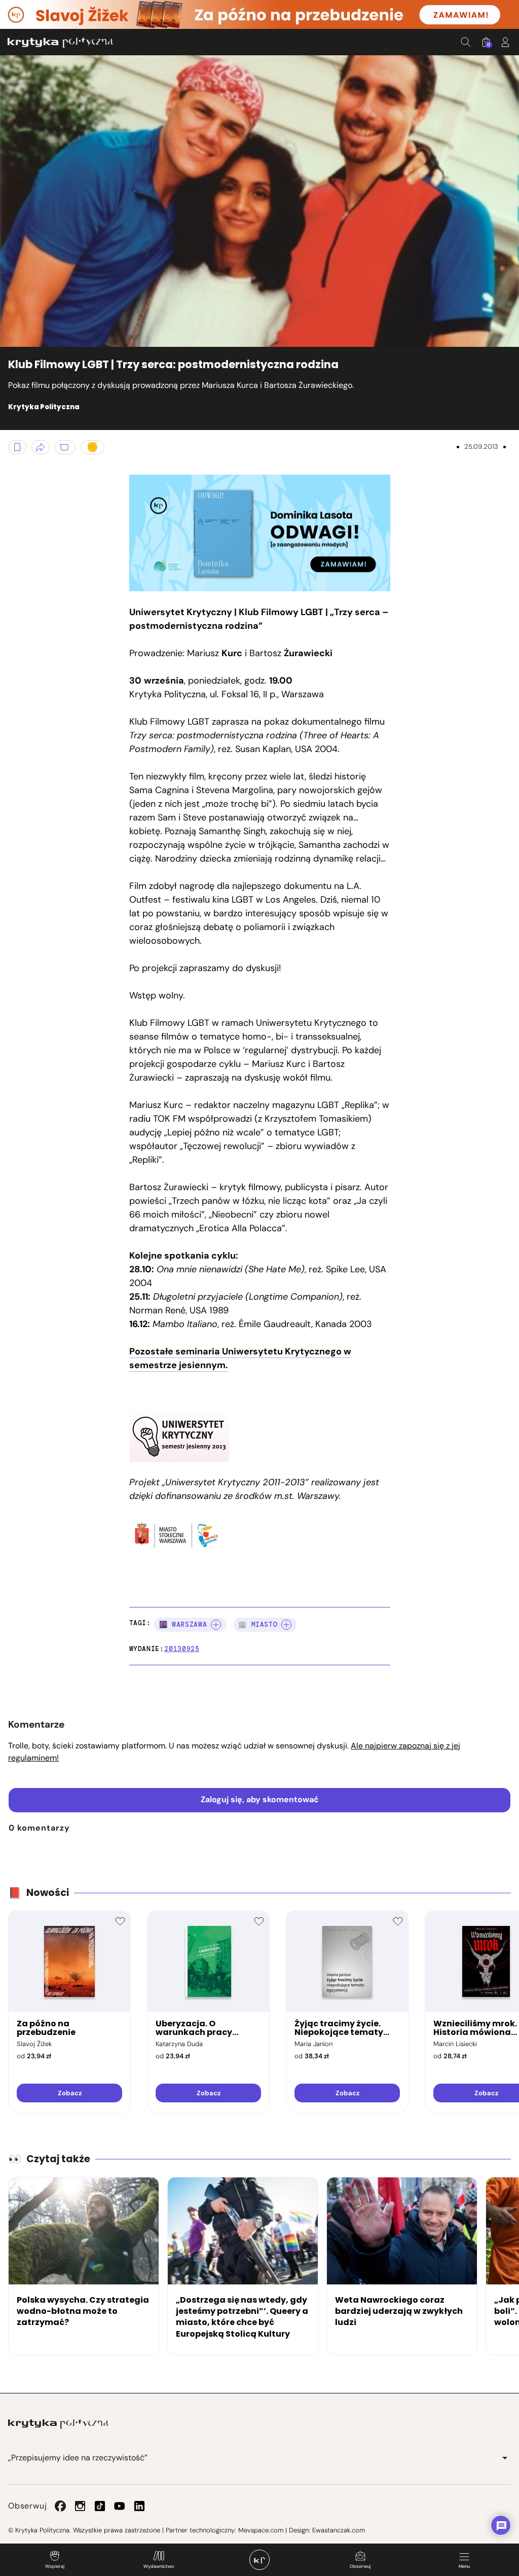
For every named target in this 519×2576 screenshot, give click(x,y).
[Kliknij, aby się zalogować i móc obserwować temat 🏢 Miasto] (286, 1625)
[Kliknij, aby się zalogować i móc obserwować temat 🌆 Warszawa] (216, 1625)
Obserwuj (360, 2566)
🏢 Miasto (258, 1624)
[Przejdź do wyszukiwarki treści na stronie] (466, 42)
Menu (464, 2566)
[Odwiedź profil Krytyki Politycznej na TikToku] (100, 2506)
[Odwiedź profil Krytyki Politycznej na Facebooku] (60, 2506)
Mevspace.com (261, 2530)
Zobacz (70, 2093)
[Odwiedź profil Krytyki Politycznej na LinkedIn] (139, 2506)
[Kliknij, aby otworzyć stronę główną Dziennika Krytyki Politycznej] (259, 2560)
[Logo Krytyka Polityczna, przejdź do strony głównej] (60, 42)
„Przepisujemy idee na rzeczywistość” (78, 2458)
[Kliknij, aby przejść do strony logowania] (505, 42)
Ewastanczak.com (339, 2530)
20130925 (182, 1649)
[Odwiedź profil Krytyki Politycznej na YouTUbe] (120, 2506)
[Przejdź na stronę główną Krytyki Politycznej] (58, 2424)
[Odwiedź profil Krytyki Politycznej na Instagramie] (80, 2506)
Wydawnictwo (159, 2566)
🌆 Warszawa (183, 1624)
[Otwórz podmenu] (505, 2458)
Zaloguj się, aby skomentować (260, 1799)
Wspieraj (55, 2566)
